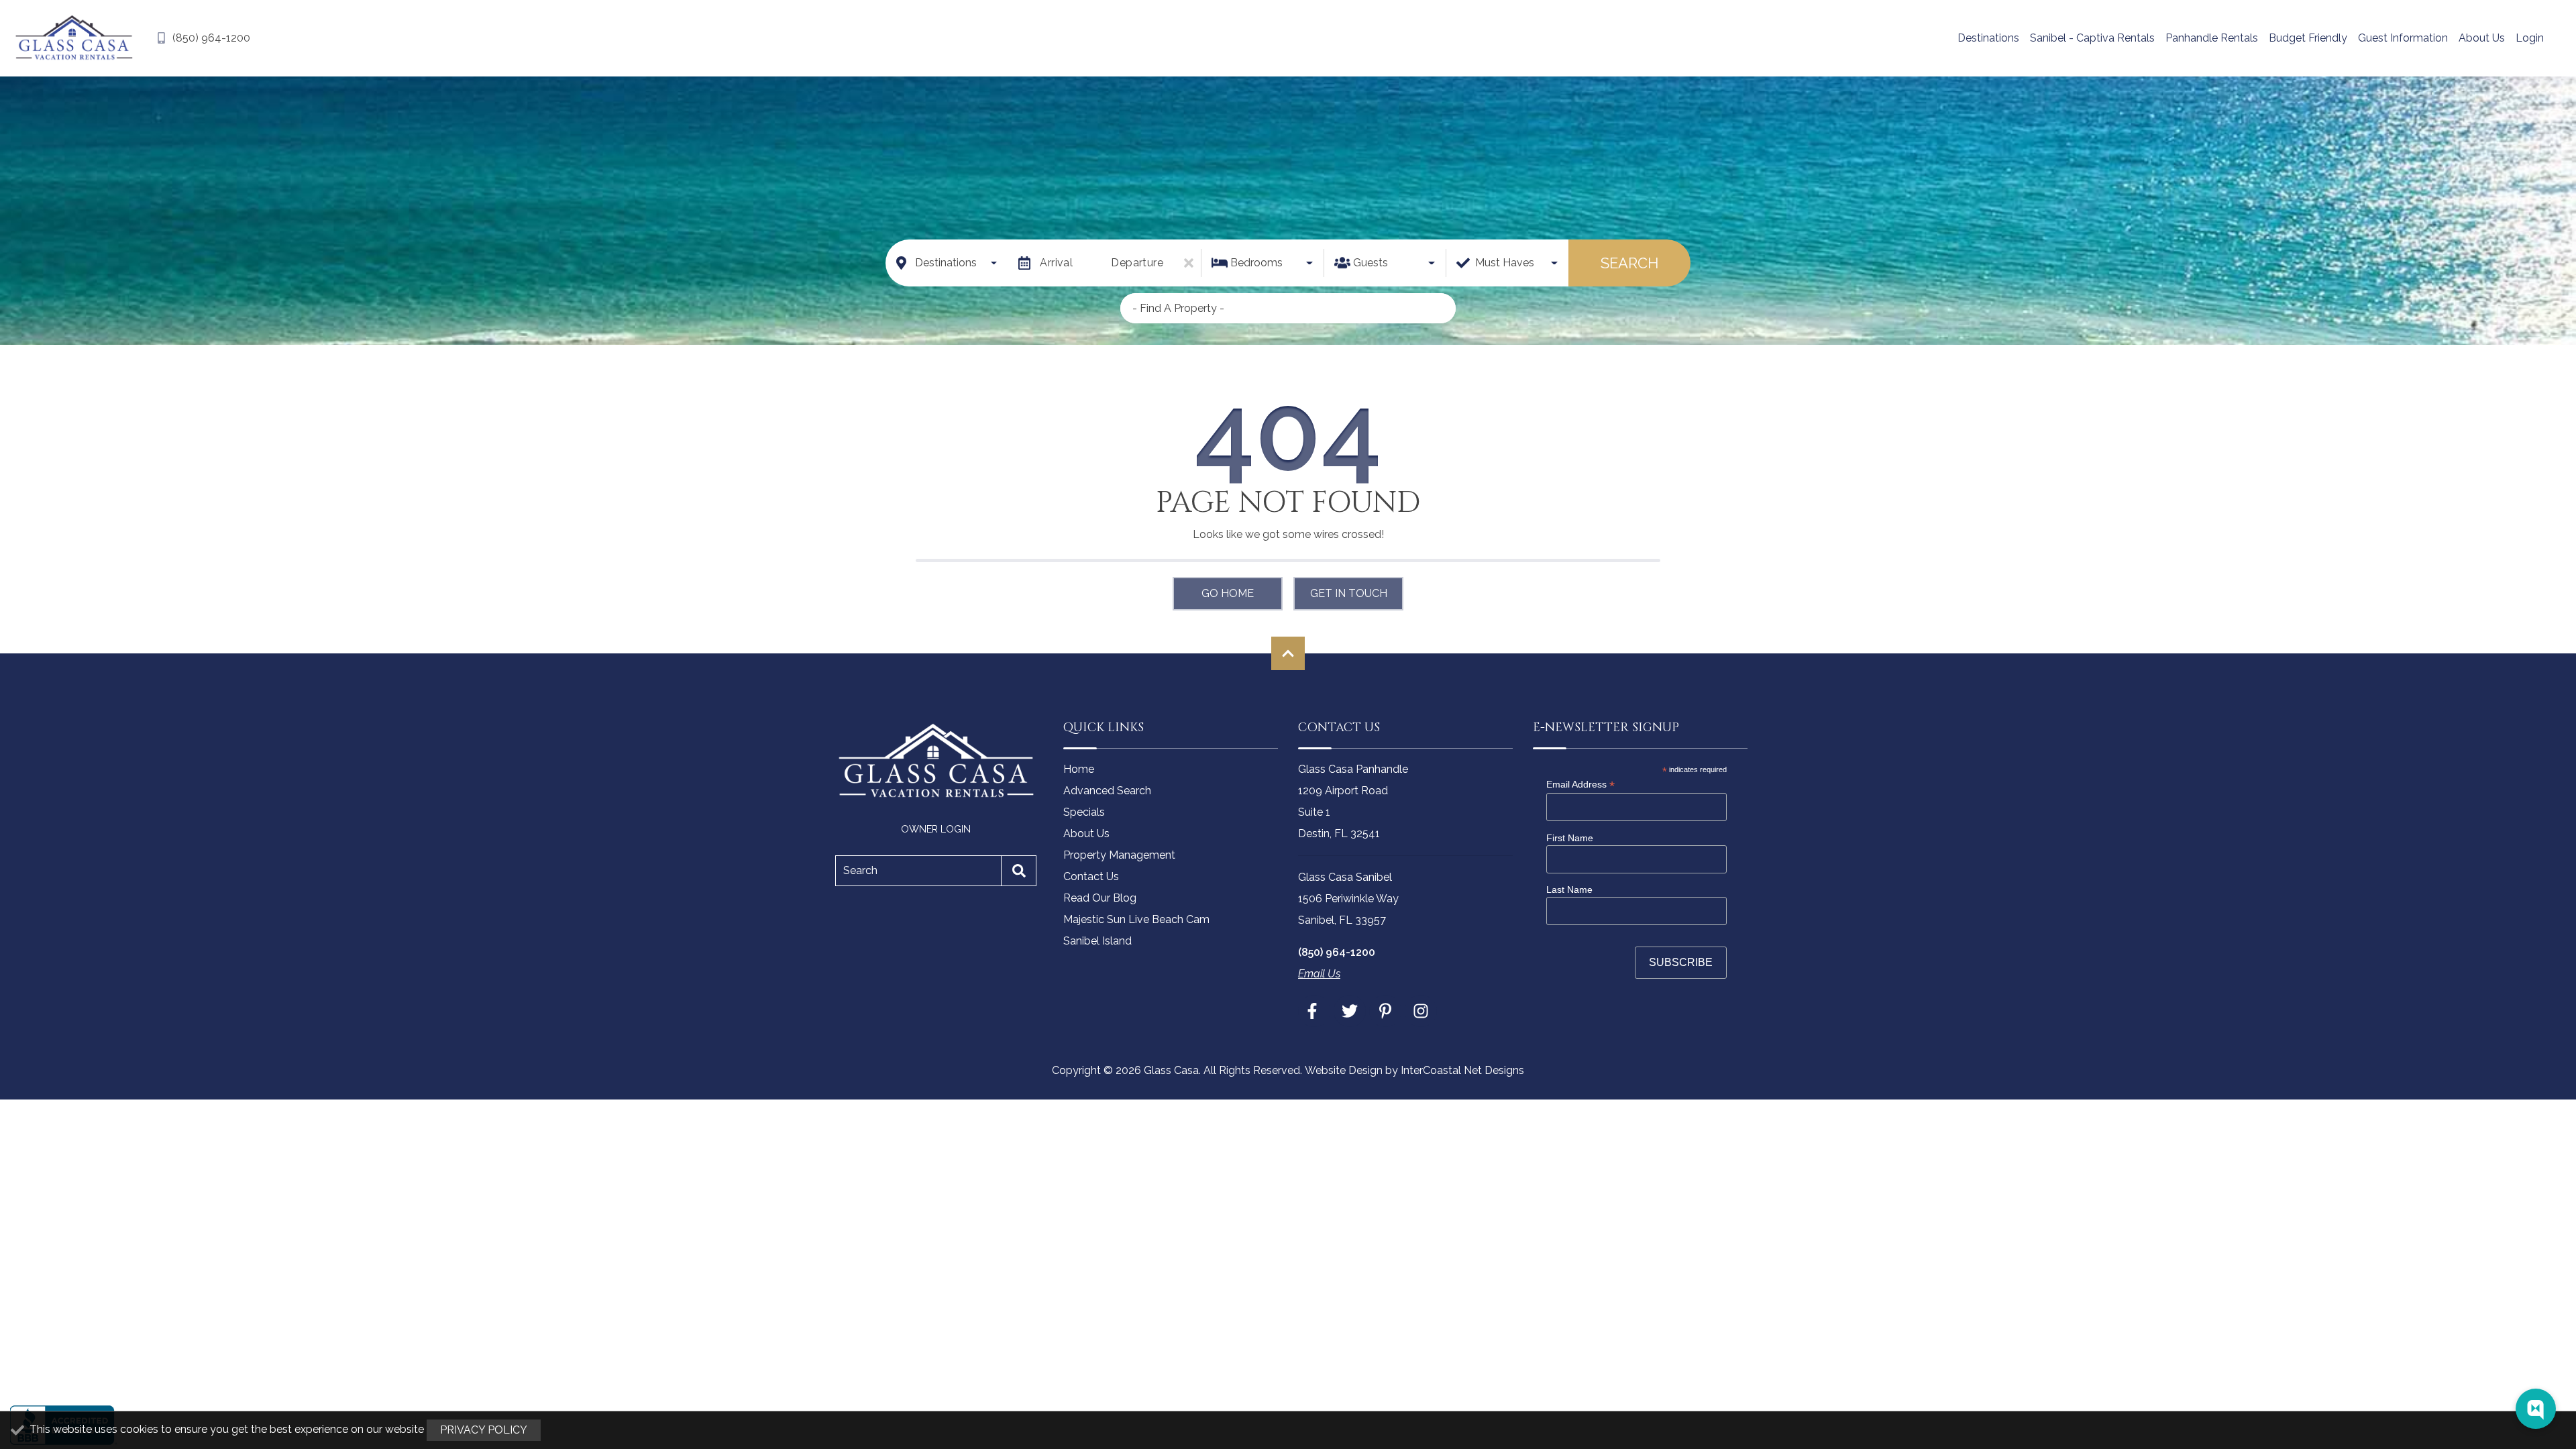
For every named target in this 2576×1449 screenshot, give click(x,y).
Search (1629, 263)
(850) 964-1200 (1337, 952)
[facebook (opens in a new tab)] (1314, 1011)
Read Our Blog (1100, 898)
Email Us (1319, 974)
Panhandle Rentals (2212, 38)
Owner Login (936, 829)
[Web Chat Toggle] (2536, 1409)
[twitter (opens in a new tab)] (1350, 1011)
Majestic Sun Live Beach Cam (1136, 919)
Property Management (1119, 855)
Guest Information (2403, 38)
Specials (1084, 812)
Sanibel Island (1097, 941)
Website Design (1344, 1070)
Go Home (1228, 593)
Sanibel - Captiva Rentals (2092, 38)
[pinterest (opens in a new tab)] (1385, 1011)
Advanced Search (1107, 791)
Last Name (1569, 890)
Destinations (1988, 38)
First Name (1570, 838)
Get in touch (1349, 593)
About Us (2482, 38)
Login (2530, 38)
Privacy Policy (484, 1430)
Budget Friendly (2308, 38)
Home (1079, 769)
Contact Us (1091, 876)
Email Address (1580, 785)
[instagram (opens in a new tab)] (1421, 1011)
